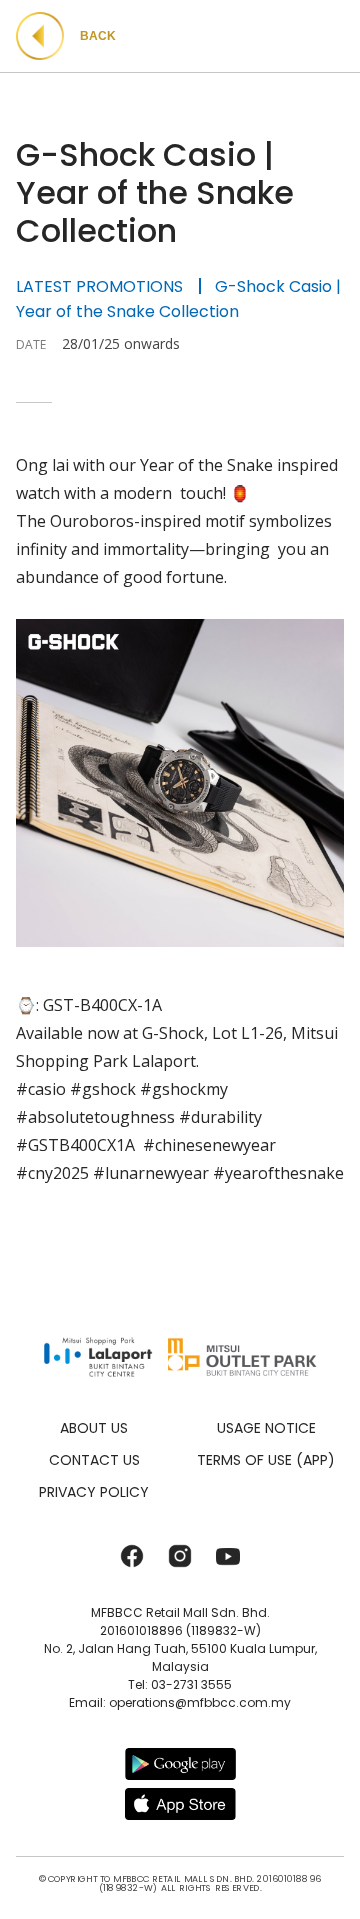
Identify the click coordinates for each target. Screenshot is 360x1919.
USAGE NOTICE (266, 1428)
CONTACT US (94, 1460)
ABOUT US (94, 1428)
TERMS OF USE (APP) (266, 1460)
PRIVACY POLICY (94, 1492)
